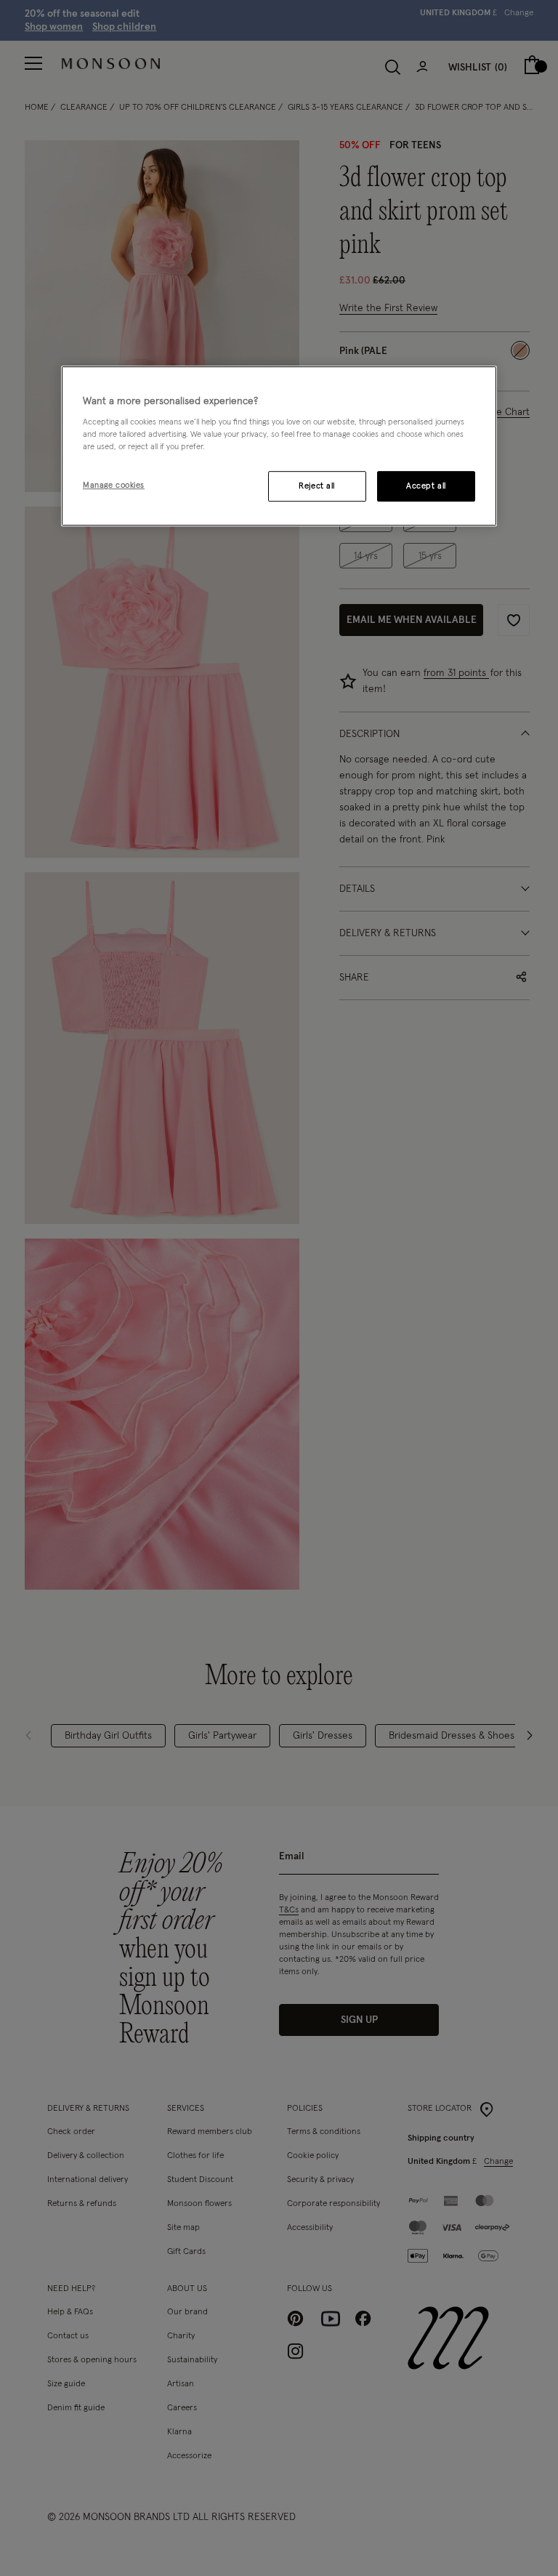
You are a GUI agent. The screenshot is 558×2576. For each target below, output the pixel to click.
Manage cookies (114, 486)
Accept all (426, 487)
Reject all (317, 487)
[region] (279, 446)
